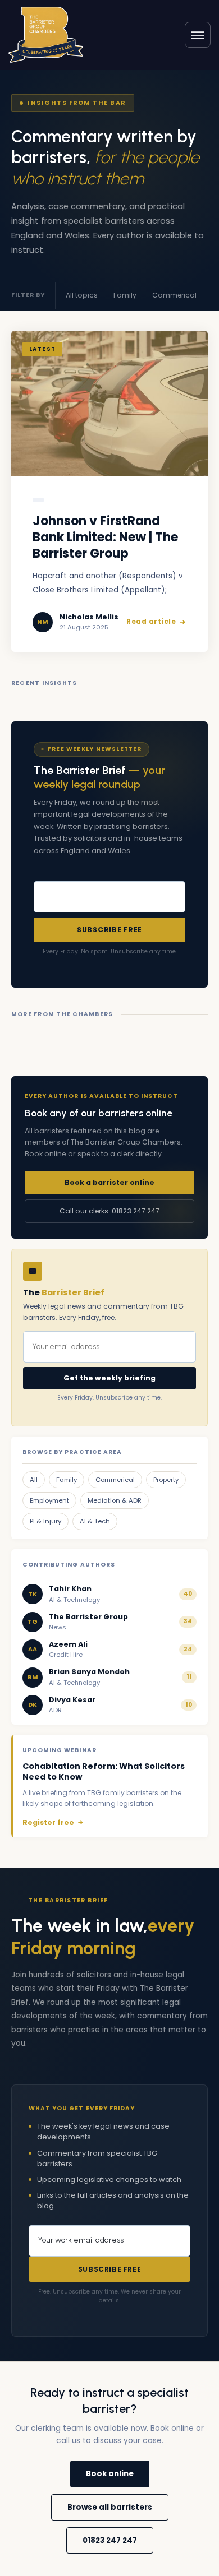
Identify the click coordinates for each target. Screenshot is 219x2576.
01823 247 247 (110, 2540)
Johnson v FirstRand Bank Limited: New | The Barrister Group (105, 538)
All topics (82, 295)
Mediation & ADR (115, 1500)
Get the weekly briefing (109, 1378)
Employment (49, 1500)
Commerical (174, 295)
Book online (110, 2474)
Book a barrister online (109, 1182)
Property (166, 1480)
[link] (46, 34)
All (34, 1480)
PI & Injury (45, 1521)
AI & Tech (95, 1521)
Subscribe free (109, 930)
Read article (151, 622)
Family (125, 295)
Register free (48, 1822)
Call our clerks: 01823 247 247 (109, 1211)
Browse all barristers (110, 2507)
